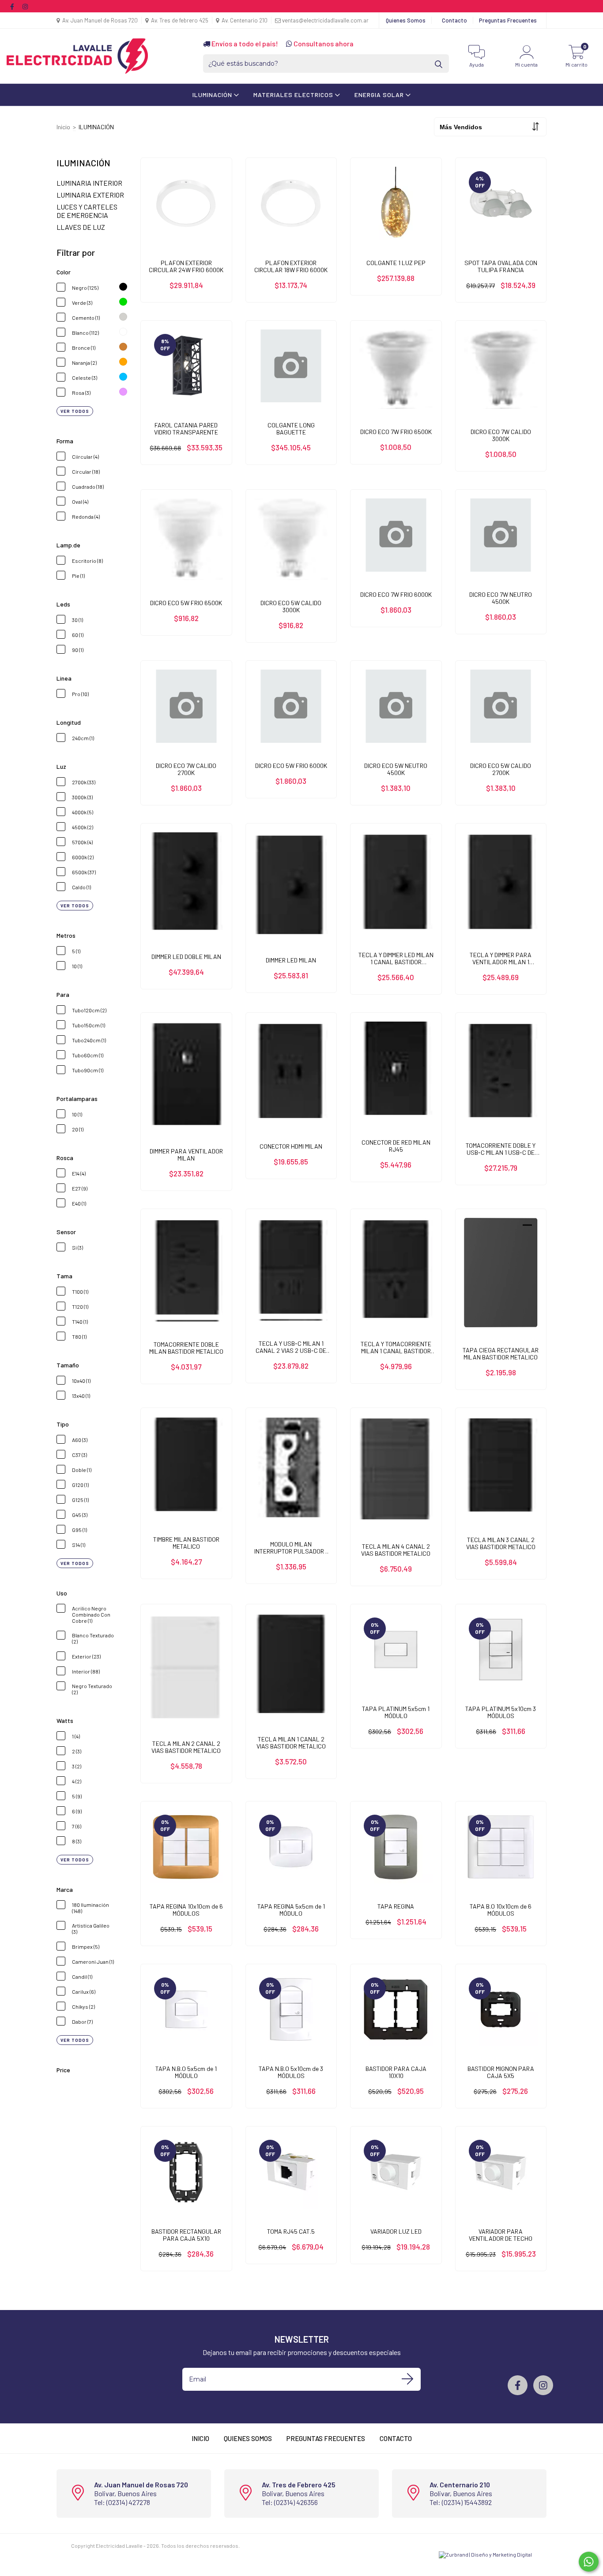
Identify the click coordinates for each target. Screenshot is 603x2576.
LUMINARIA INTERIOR (89, 183)
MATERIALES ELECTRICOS (294, 95)
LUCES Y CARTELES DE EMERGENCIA (87, 211)
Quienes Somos (406, 20)
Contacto (454, 20)
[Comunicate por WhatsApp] (589, 2562)
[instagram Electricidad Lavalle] (25, 6)
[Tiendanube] (99, 2553)
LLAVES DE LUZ (81, 227)
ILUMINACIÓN (213, 95)
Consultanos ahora (323, 43)
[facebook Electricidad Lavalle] (13, 6)
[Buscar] (439, 64)
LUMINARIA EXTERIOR (90, 195)
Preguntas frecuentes (326, 2438)
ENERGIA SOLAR (380, 95)
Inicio (63, 127)
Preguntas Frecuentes (508, 20)
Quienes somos (248, 2438)
